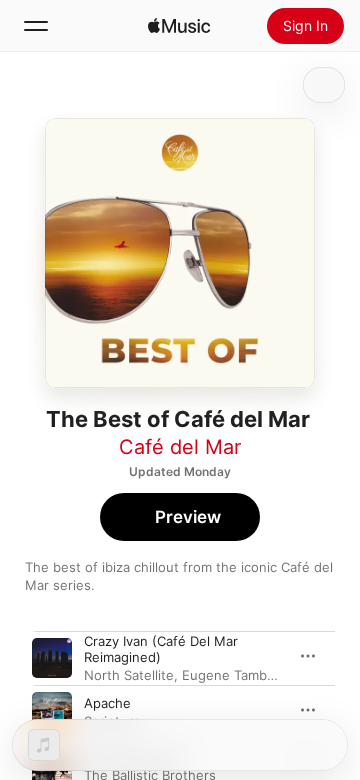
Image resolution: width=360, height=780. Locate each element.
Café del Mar (180, 447)
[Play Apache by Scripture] (52, 712)
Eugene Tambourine (244, 675)
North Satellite (129, 675)
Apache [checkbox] (107, 703)
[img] (179, 26)
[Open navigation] (36, 26)
